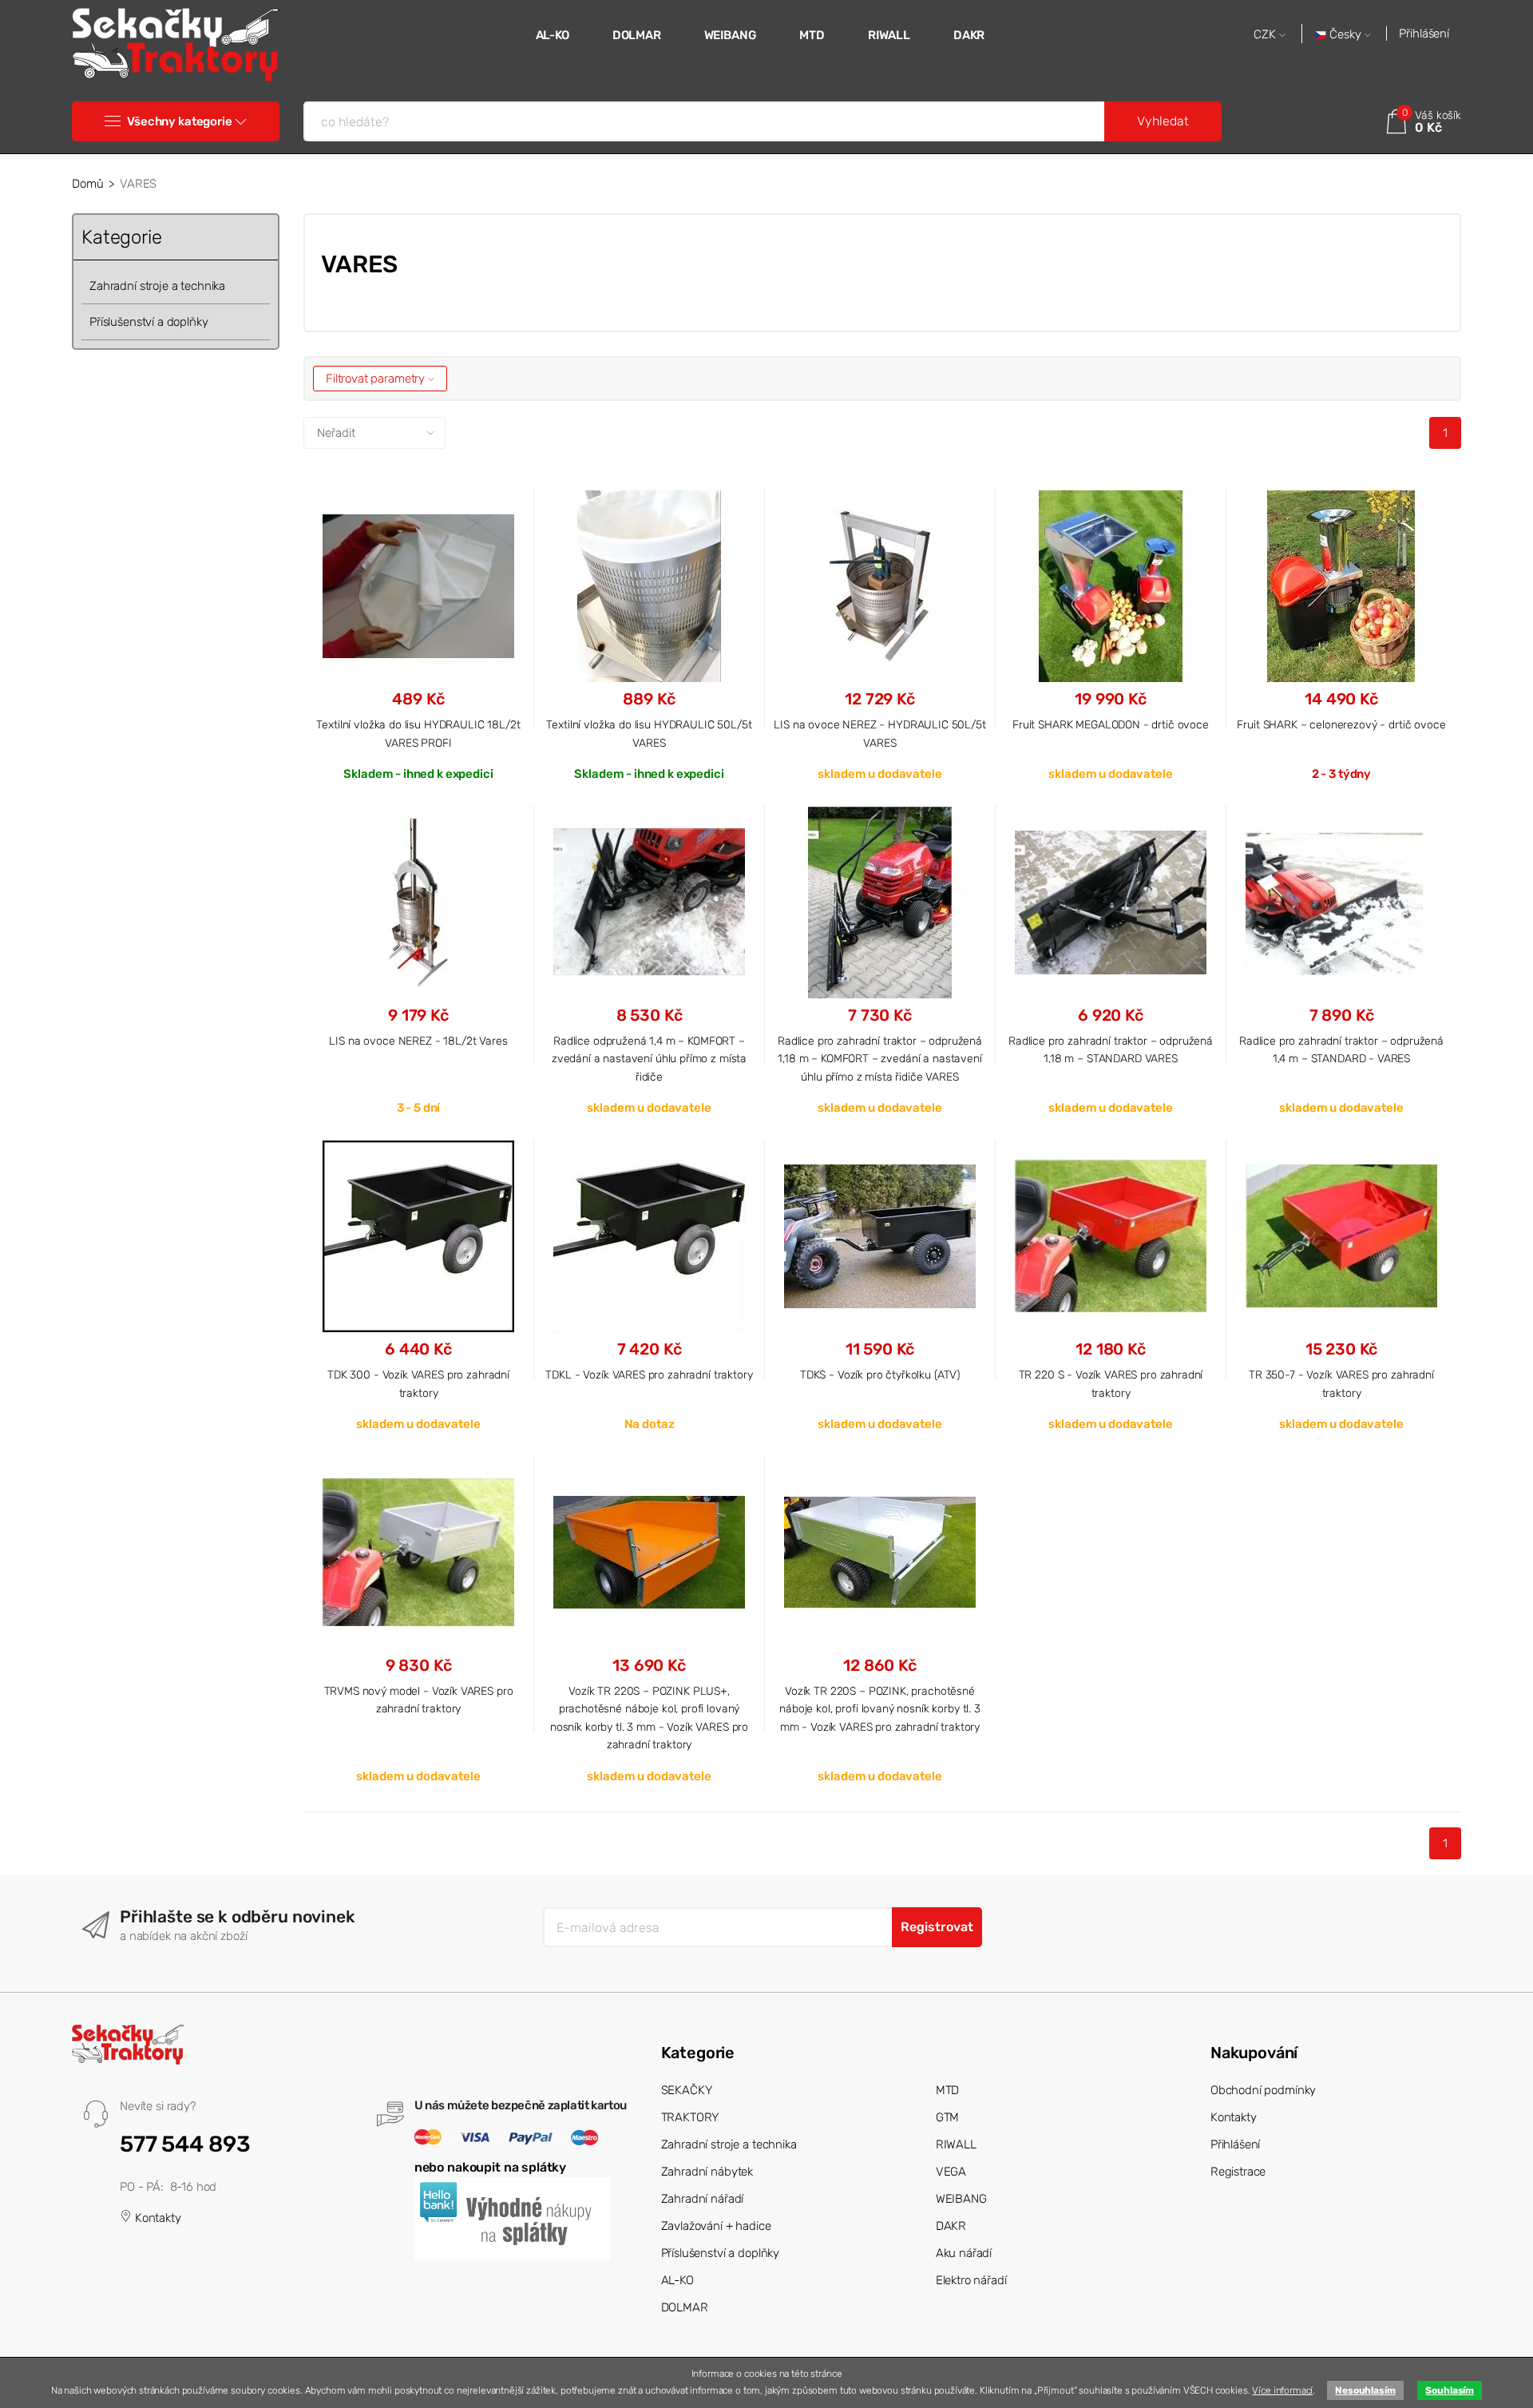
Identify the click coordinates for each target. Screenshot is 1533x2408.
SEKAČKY (687, 2090)
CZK (1266, 35)
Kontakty (156, 2218)
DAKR (969, 35)
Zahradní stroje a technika (157, 286)
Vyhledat (1163, 121)
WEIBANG (731, 35)
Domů (87, 184)
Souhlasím (1450, 2390)
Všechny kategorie (179, 121)
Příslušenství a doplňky (149, 322)
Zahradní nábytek (707, 2172)
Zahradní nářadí (703, 2199)
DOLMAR (637, 35)
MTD (812, 35)
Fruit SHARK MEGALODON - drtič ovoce (1111, 724)
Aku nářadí (964, 2253)
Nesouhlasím (1365, 2390)
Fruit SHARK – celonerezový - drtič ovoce (1341, 724)
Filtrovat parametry (377, 379)
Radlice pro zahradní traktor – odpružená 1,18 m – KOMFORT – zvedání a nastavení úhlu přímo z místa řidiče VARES (880, 1059)
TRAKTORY (690, 2117)
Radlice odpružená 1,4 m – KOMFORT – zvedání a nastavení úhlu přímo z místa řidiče (649, 1059)
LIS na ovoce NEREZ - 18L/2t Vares (418, 1041)
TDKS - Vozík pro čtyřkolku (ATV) (880, 1375)
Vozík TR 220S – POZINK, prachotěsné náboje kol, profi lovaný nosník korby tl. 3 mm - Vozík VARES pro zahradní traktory (880, 1709)
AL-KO (553, 35)
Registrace (1238, 2172)
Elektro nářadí (971, 2280)
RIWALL (889, 35)
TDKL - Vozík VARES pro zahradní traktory (649, 1375)
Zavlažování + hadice (716, 2226)
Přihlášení (1424, 34)
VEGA (951, 2172)
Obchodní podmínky (1263, 2090)
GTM (948, 2117)
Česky (1345, 35)
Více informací (1282, 2390)
